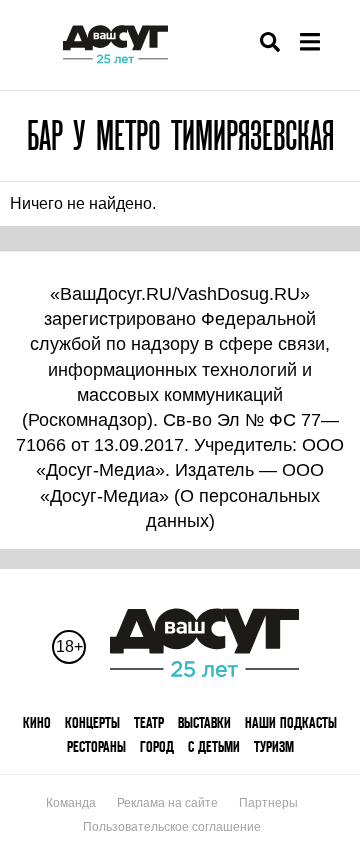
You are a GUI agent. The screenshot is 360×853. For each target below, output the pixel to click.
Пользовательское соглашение (172, 827)
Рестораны (96, 746)
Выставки (204, 722)
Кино (37, 722)
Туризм (274, 746)
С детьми (214, 746)
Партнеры (268, 803)
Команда (71, 803)
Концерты (92, 722)
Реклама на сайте (167, 803)
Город (157, 746)
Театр (149, 722)
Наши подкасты (291, 722)
